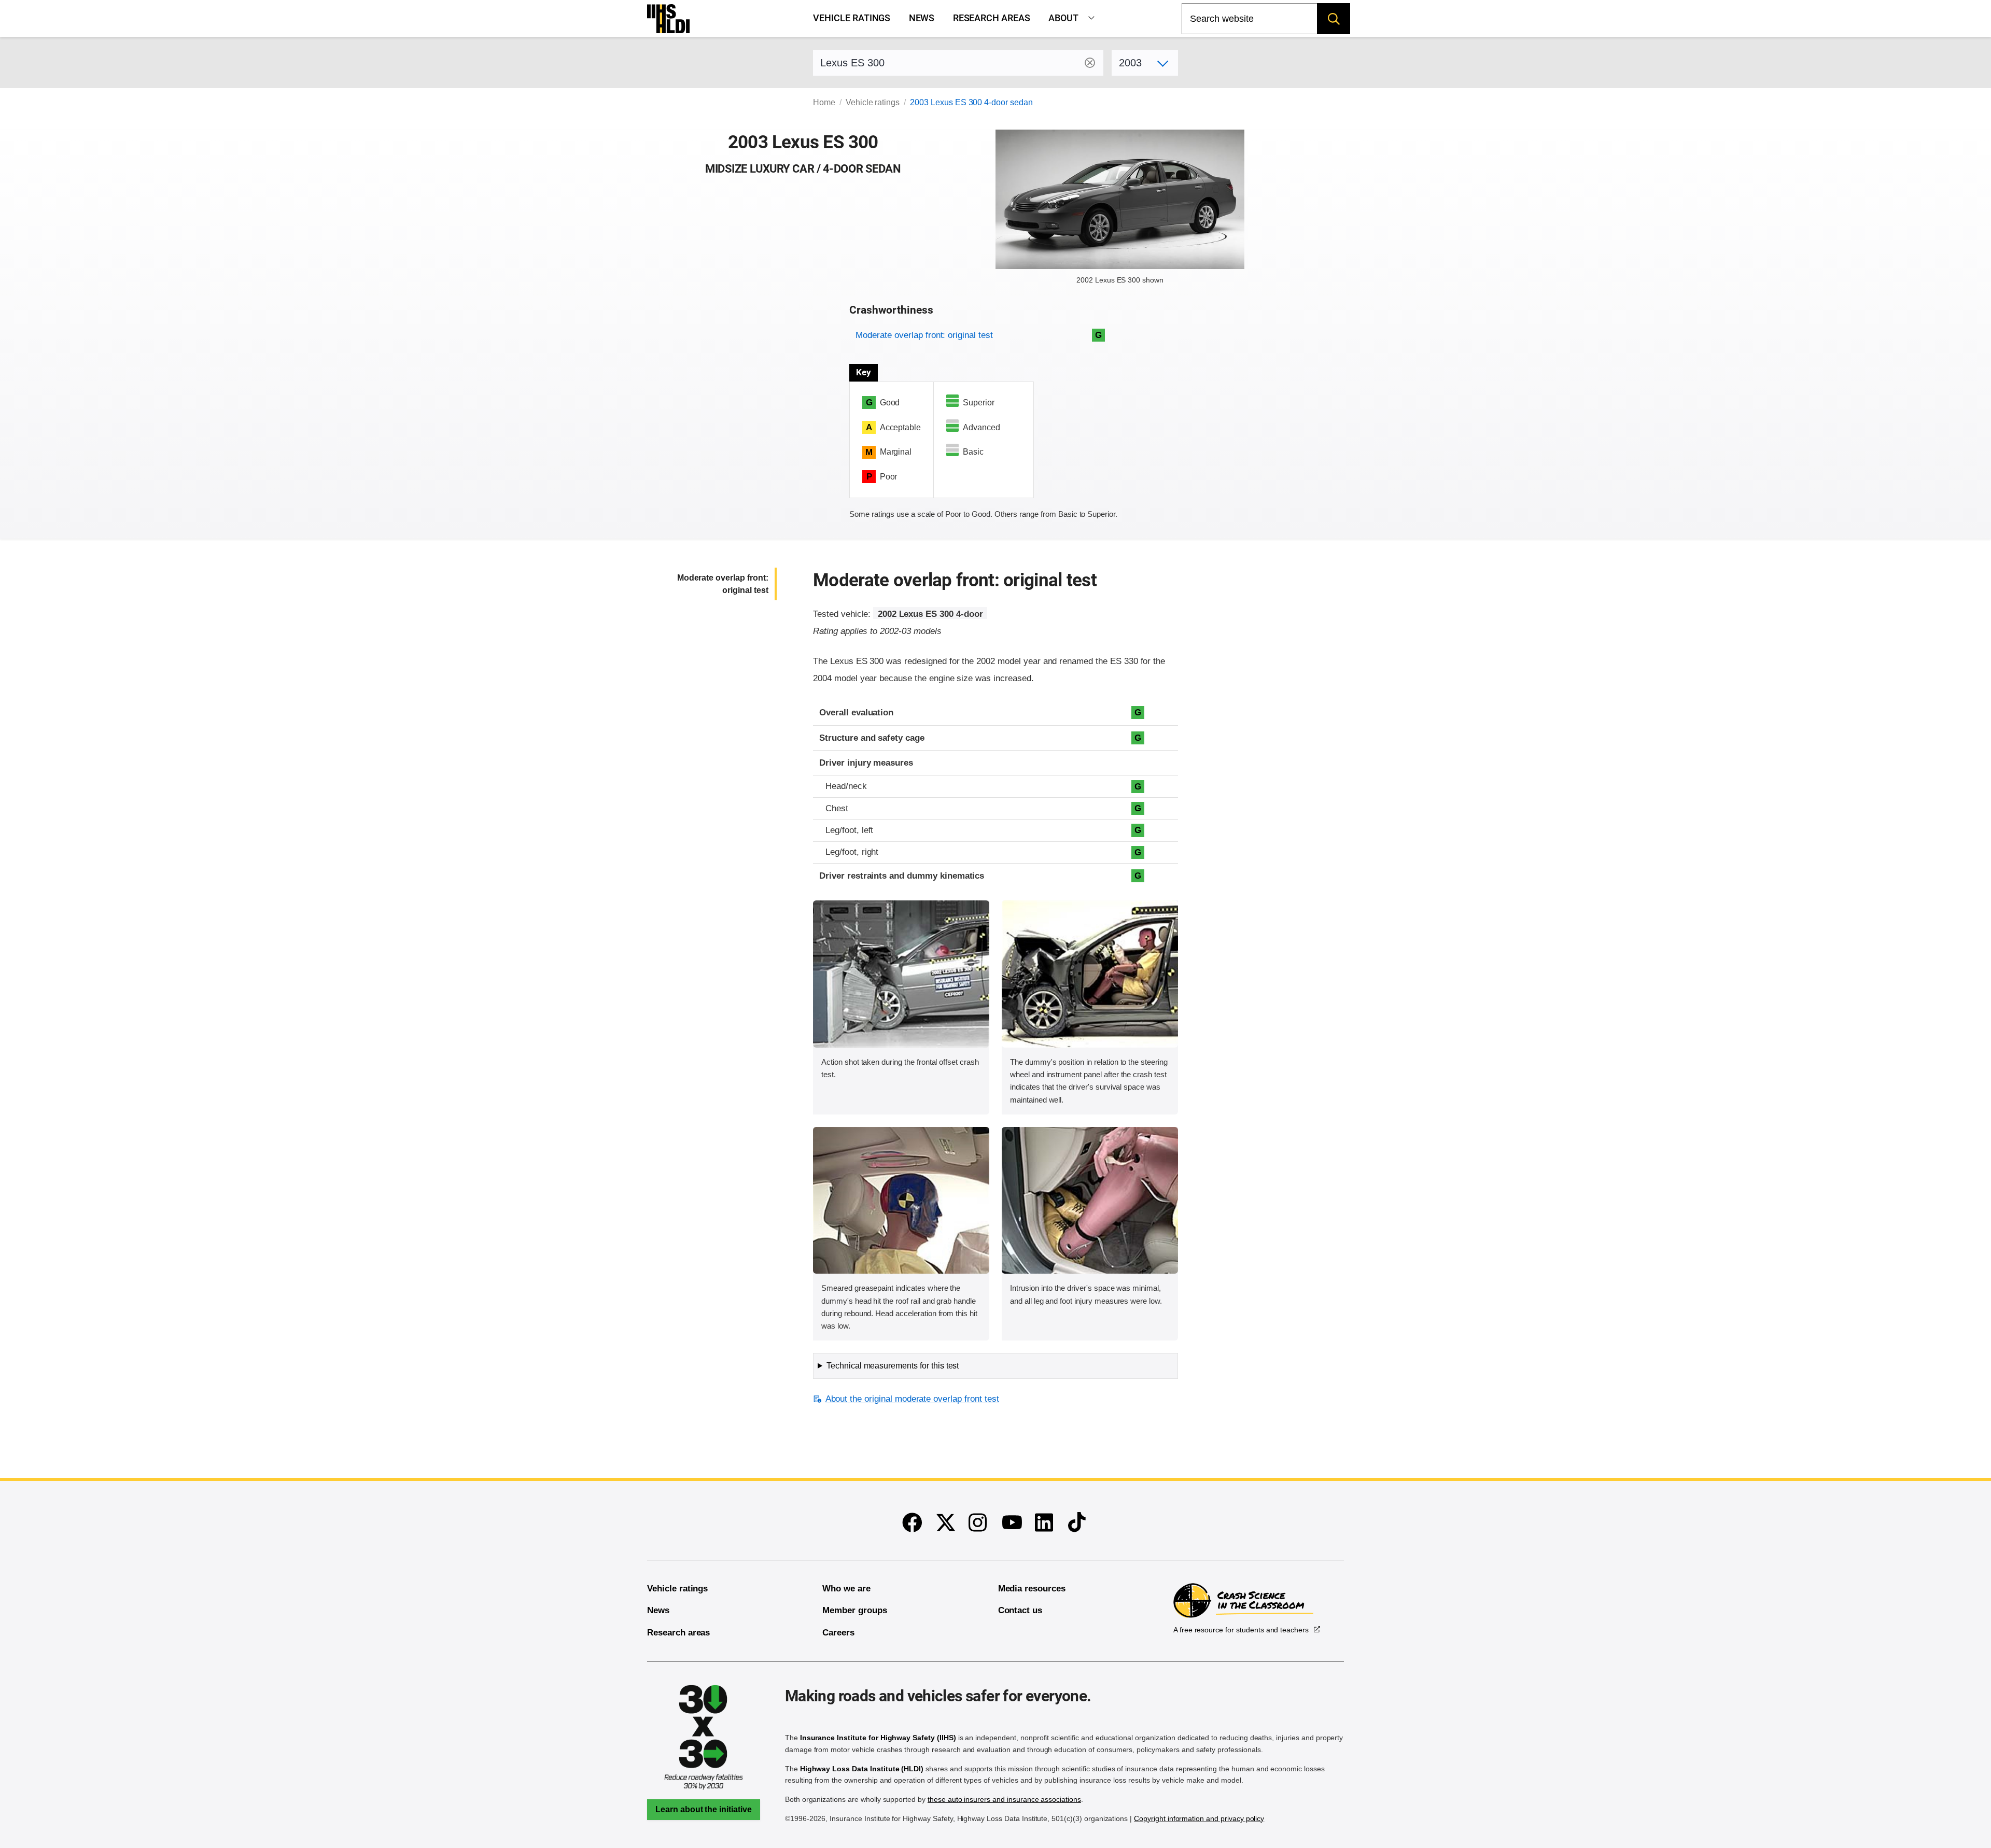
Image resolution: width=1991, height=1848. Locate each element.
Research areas (992, 18)
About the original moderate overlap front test (912, 1399)
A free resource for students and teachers (1241, 1630)
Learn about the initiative (704, 1809)
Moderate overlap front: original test (924, 335)
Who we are (846, 1589)
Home (824, 102)
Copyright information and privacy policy (1199, 1818)
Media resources (1032, 1589)
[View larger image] (901, 974)
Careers (838, 1633)
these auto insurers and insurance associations (1004, 1799)
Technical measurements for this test (893, 1366)
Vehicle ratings (852, 18)
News (922, 18)
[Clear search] (1090, 63)
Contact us (1020, 1610)
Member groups (854, 1610)
